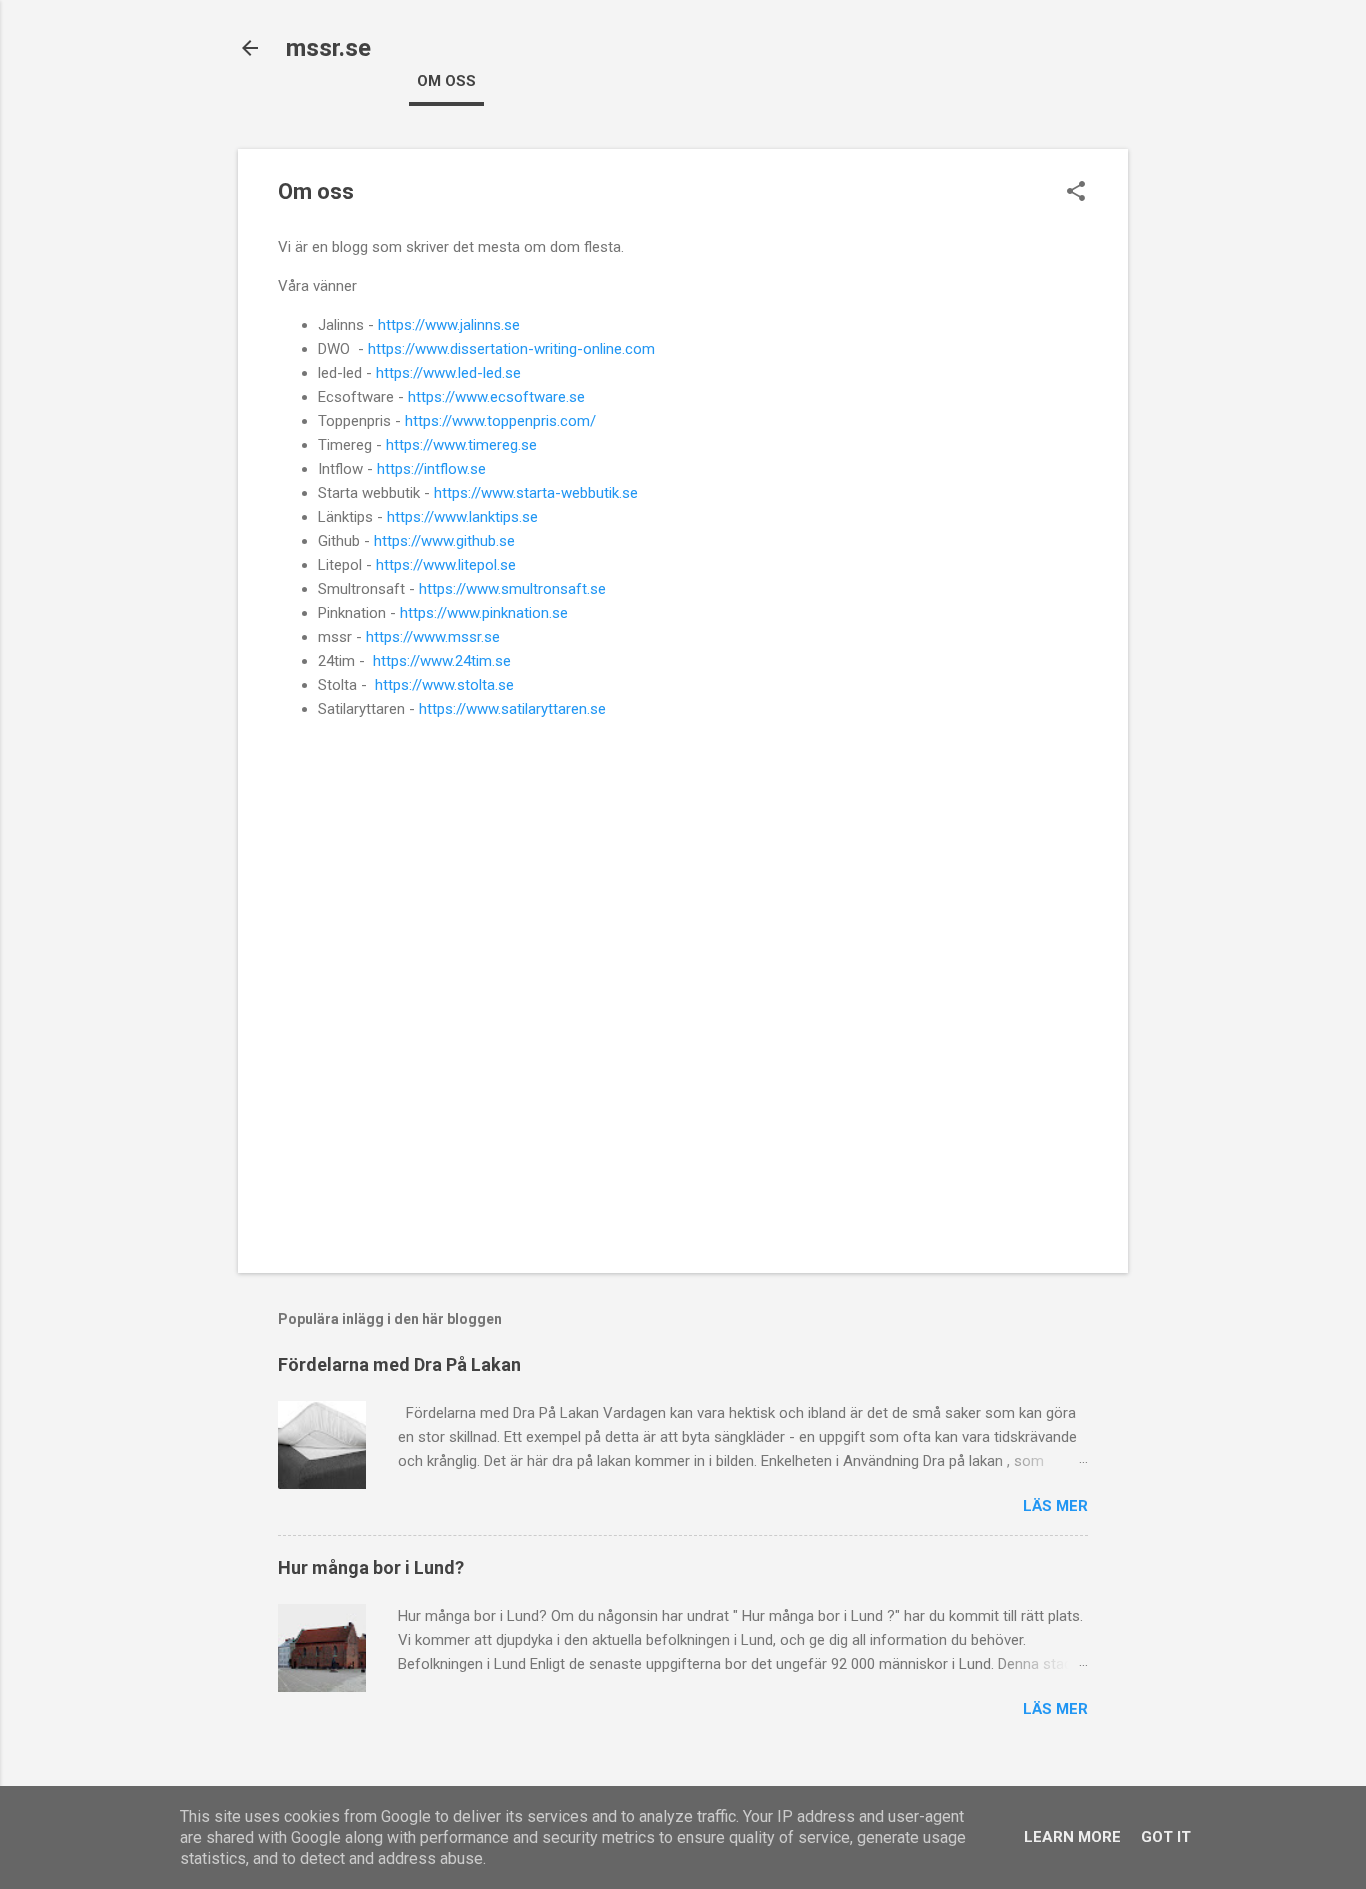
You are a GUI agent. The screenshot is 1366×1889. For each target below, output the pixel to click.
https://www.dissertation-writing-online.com (511, 349)
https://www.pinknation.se (484, 613)
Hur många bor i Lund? (371, 1567)
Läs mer (1055, 1506)
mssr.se (328, 48)
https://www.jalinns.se (449, 325)
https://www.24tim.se (442, 661)
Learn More (1072, 1837)
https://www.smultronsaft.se (512, 589)
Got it (1166, 1837)
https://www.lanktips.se (462, 517)
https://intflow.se (431, 469)
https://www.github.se (444, 541)
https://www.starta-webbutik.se (536, 493)
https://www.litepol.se (446, 565)
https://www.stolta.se (444, 685)
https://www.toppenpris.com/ (500, 421)
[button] (1076, 193)
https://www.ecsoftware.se (496, 397)
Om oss (446, 81)
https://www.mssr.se (433, 637)
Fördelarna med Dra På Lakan (399, 1364)
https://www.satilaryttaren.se (512, 709)
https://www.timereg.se (461, 445)
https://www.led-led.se (448, 373)
